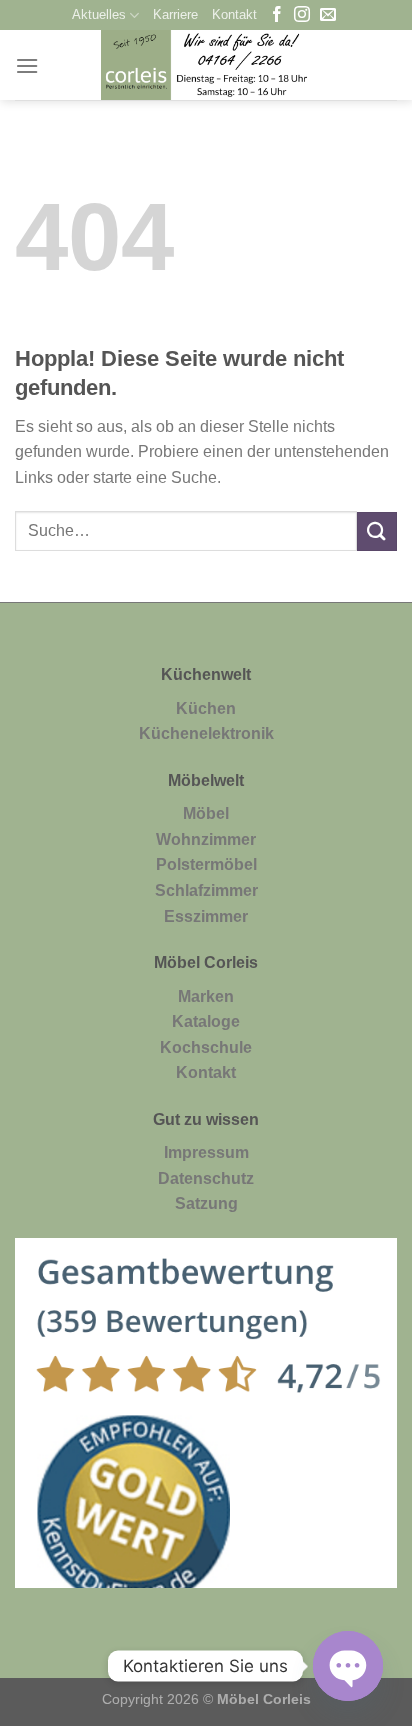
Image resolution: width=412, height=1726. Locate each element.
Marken (206, 996)
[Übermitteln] (377, 531)
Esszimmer (206, 916)
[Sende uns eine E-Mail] (328, 15)
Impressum (206, 1152)
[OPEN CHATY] (348, 1666)
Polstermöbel (206, 864)
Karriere (175, 14)
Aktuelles (99, 14)
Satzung (206, 1203)
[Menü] (27, 65)
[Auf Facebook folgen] (277, 15)
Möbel (206, 813)
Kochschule (206, 1047)
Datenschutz (206, 1178)
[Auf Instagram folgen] (302, 15)
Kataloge (206, 1021)
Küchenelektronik (206, 733)
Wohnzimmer (206, 839)
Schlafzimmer (206, 890)
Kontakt (234, 14)
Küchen (206, 708)
